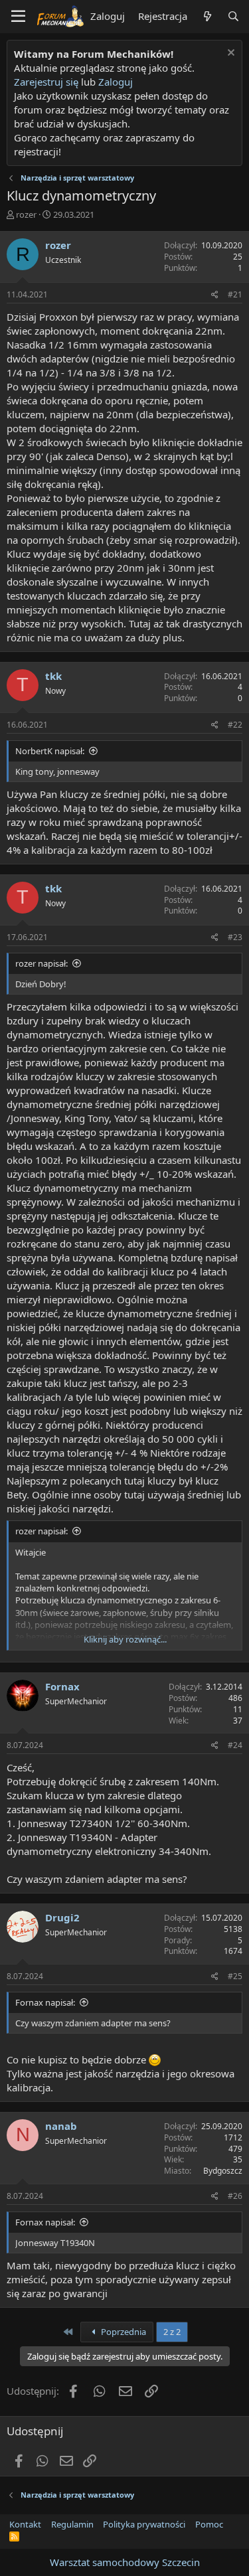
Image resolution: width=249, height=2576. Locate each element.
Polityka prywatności (144, 2524)
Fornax (62, 1686)
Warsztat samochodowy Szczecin (125, 2562)
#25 (235, 1976)
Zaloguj (116, 82)
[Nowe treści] (207, 16)
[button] (18, 17)
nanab (61, 2126)
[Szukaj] (233, 16)
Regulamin (72, 2524)
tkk (53, 676)
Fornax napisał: (45, 2002)
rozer (26, 214)
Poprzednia (123, 2332)
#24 (235, 1745)
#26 (235, 2196)
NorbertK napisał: (50, 751)
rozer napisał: (41, 963)
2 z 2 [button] (172, 2332)
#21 (235, 294)
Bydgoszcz (223, 2171)
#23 (235, 937)
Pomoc (209, 2524)
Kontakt (25, 2524)
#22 (235, 725)
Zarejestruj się (46, 82)
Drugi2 (62, 1917)
